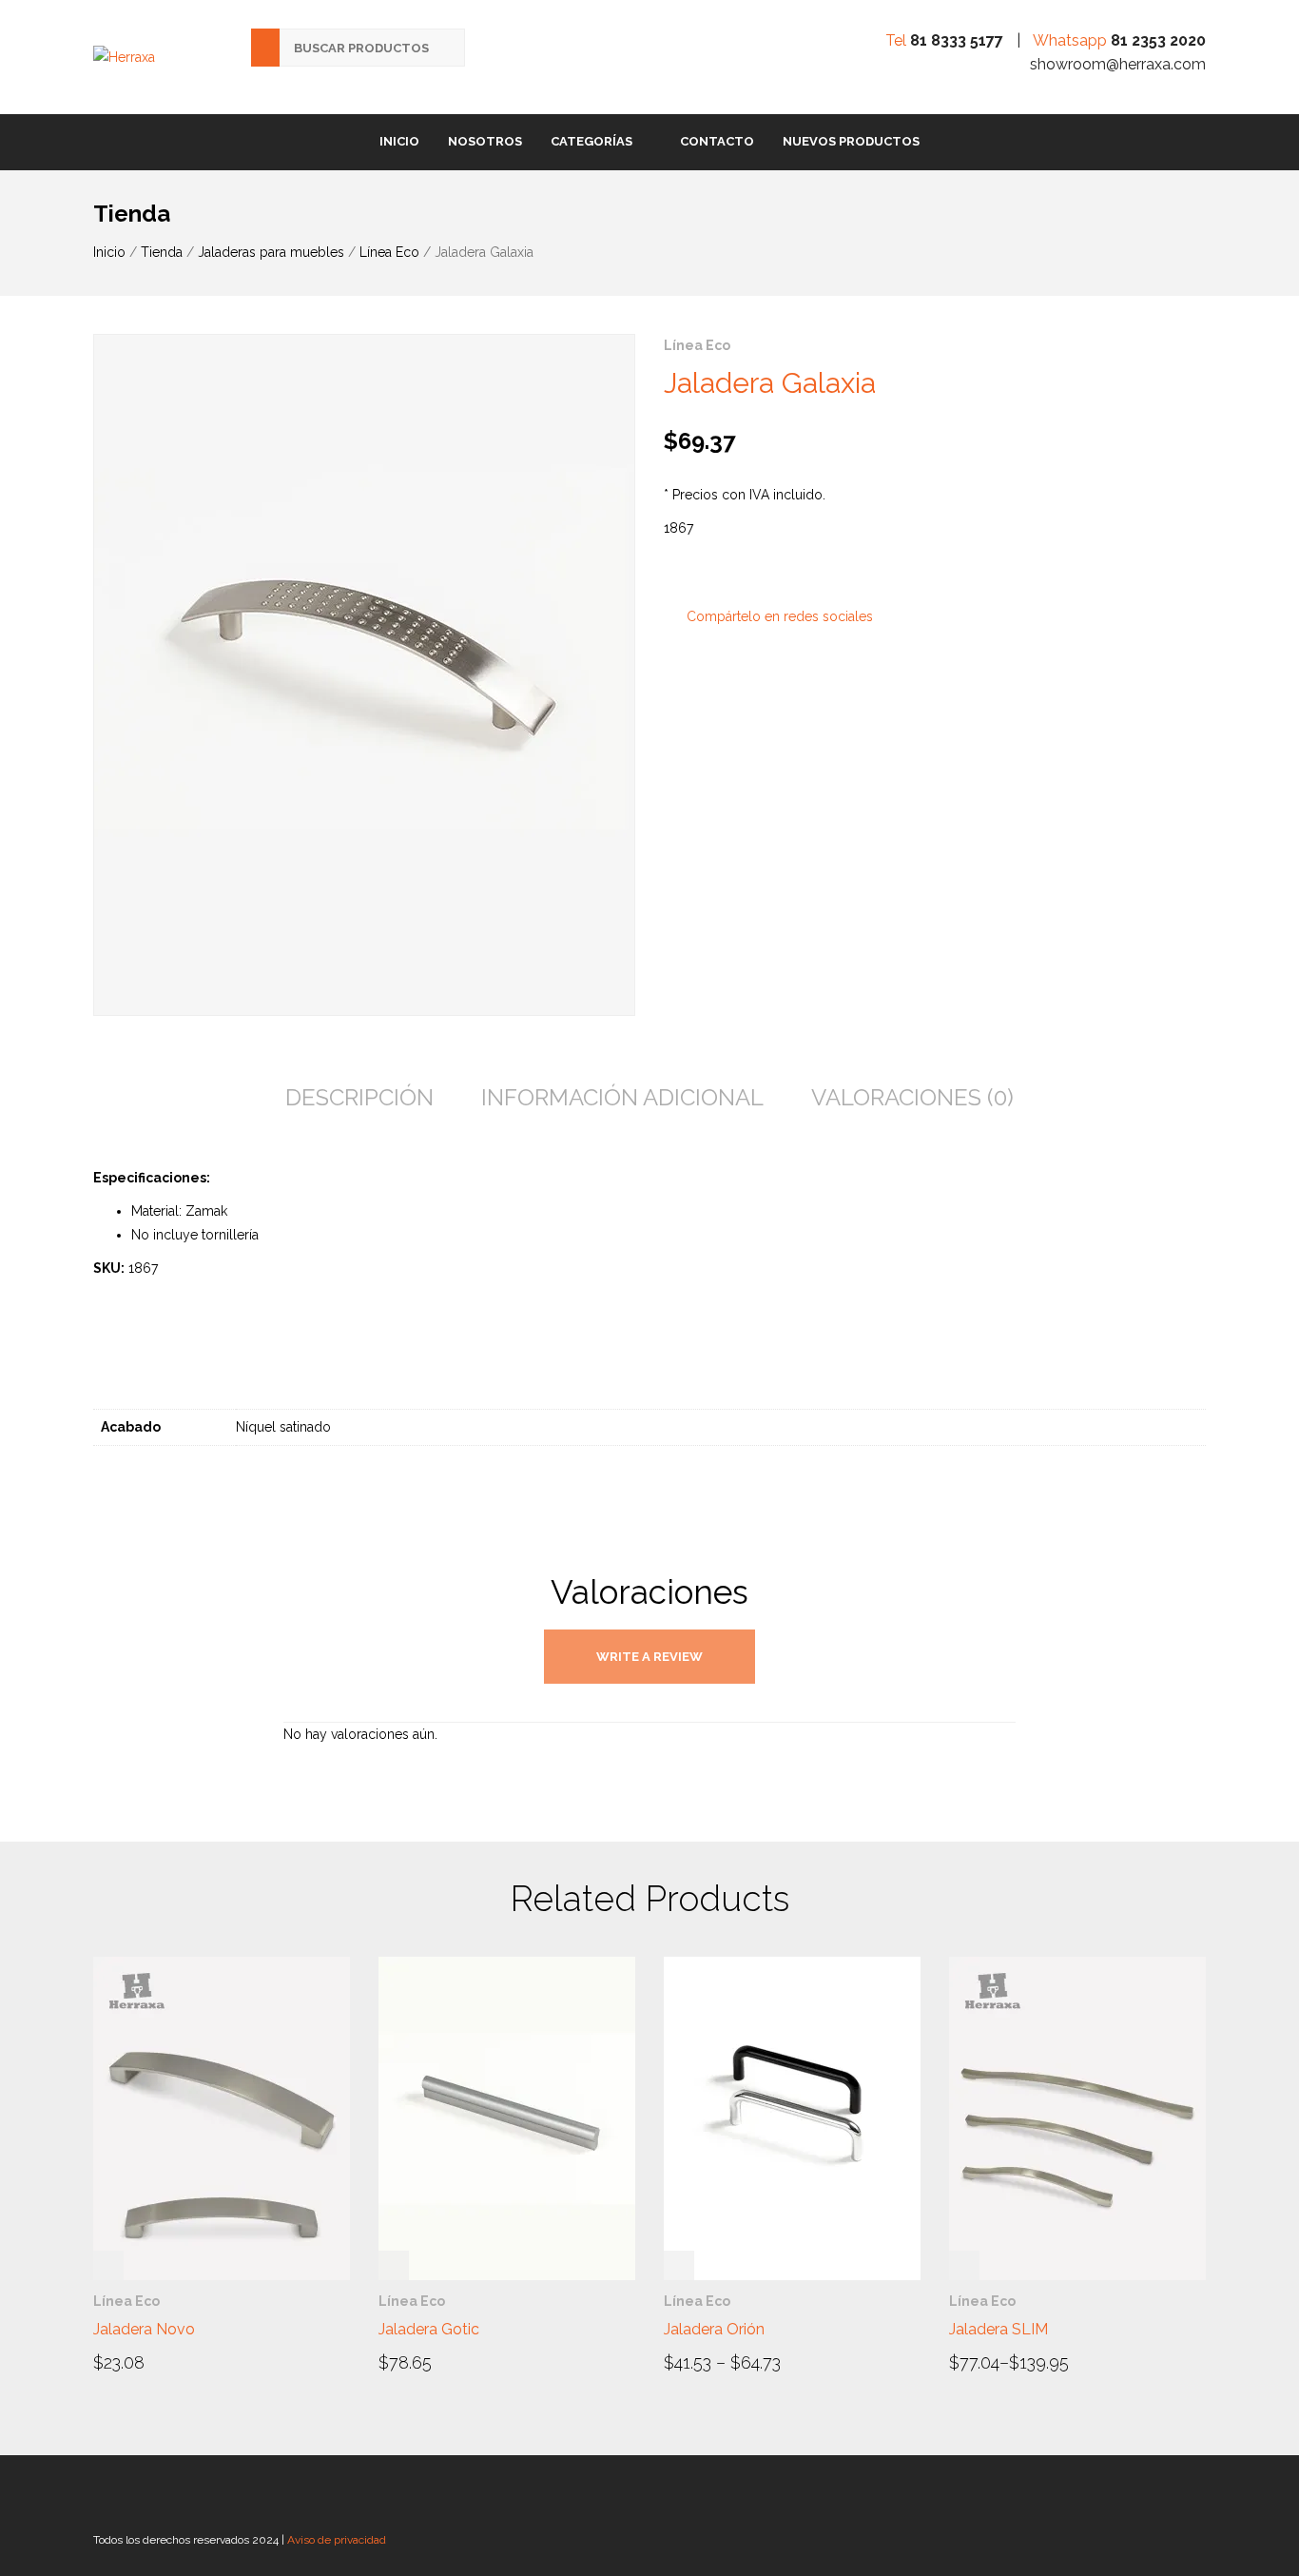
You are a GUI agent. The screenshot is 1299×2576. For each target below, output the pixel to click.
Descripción (359, 1097)
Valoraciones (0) (912, 1097)
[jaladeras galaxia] (364, 675)
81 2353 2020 (1158, 40)
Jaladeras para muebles (271, 252)
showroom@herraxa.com (1118, 64)
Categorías (591, 141)
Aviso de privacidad (337, 2540)
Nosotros (485, 141)
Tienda (162, 252)
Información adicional (622, 1097)
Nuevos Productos (851, 141)
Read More (147, 2361)
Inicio (399, 141)
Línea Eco (389, 252)
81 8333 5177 (957, 40)
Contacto (717, 141)
